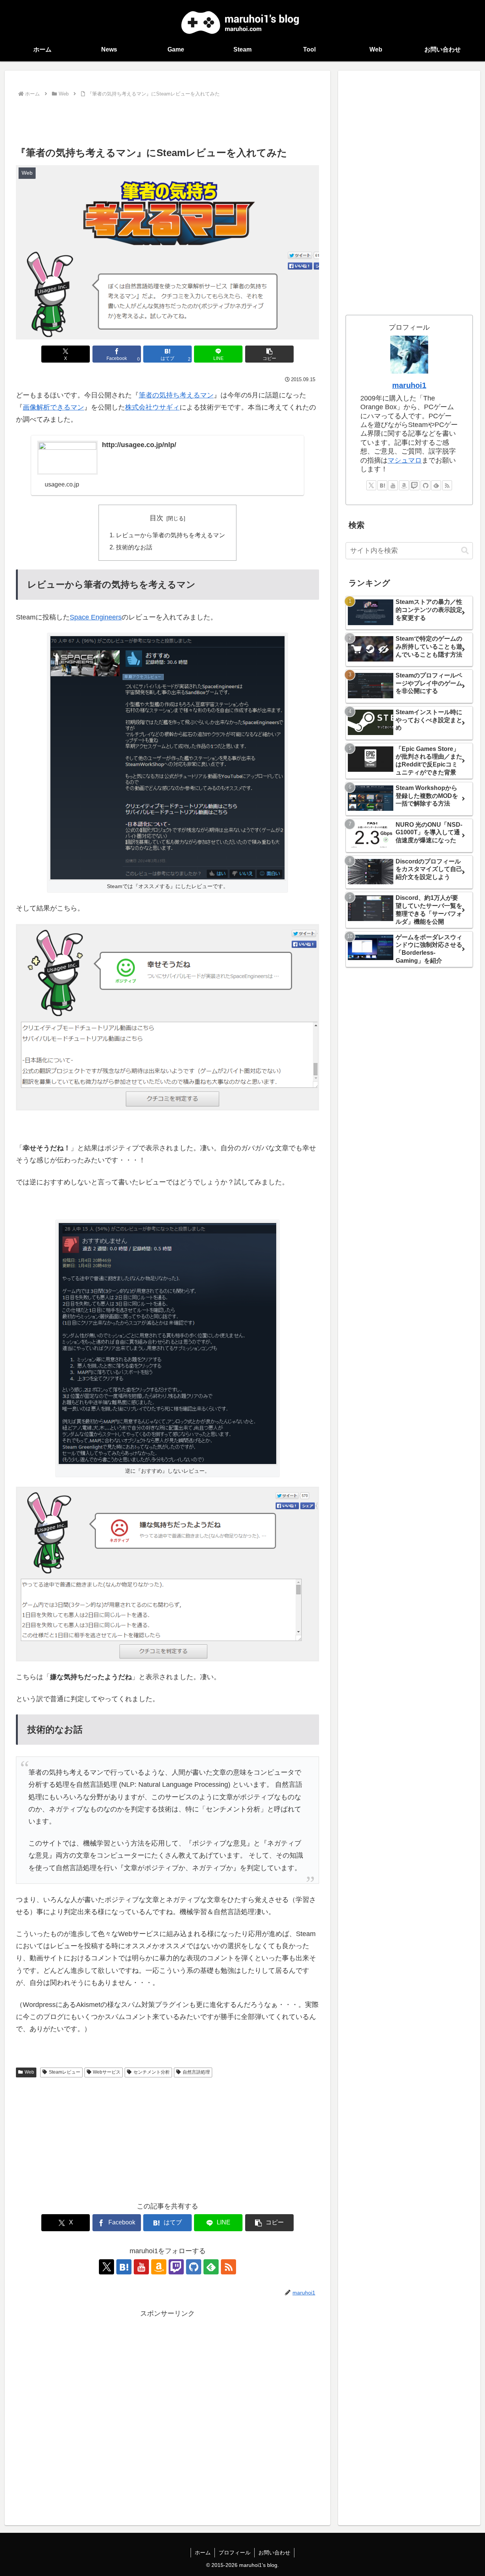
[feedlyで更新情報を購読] (211, 2267)
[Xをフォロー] (106, 2267)
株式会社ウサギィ (152, 407)
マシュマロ (405, 460)
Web (29, 2072)
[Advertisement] (167, 120)
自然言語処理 (196, 2072)
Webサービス (107, 2072)
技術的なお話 (134, 547)
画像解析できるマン (53, 407)
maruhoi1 (409, 385)
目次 (156, 518)
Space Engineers (96, 617)
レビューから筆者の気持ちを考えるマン (171, 535)
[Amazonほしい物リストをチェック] (159, 2267)
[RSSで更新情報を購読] (228, 2267)
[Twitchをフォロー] (176, 2267)
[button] (269, 354)
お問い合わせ (274, 2553)
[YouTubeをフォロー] (141, 2267)
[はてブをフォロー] (124, 2267)
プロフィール (235, 2553)
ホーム (203, 2553)
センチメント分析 (152, 2072)
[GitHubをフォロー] (194, 2267)
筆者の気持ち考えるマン (176, 395)
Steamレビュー (65, 2072)
